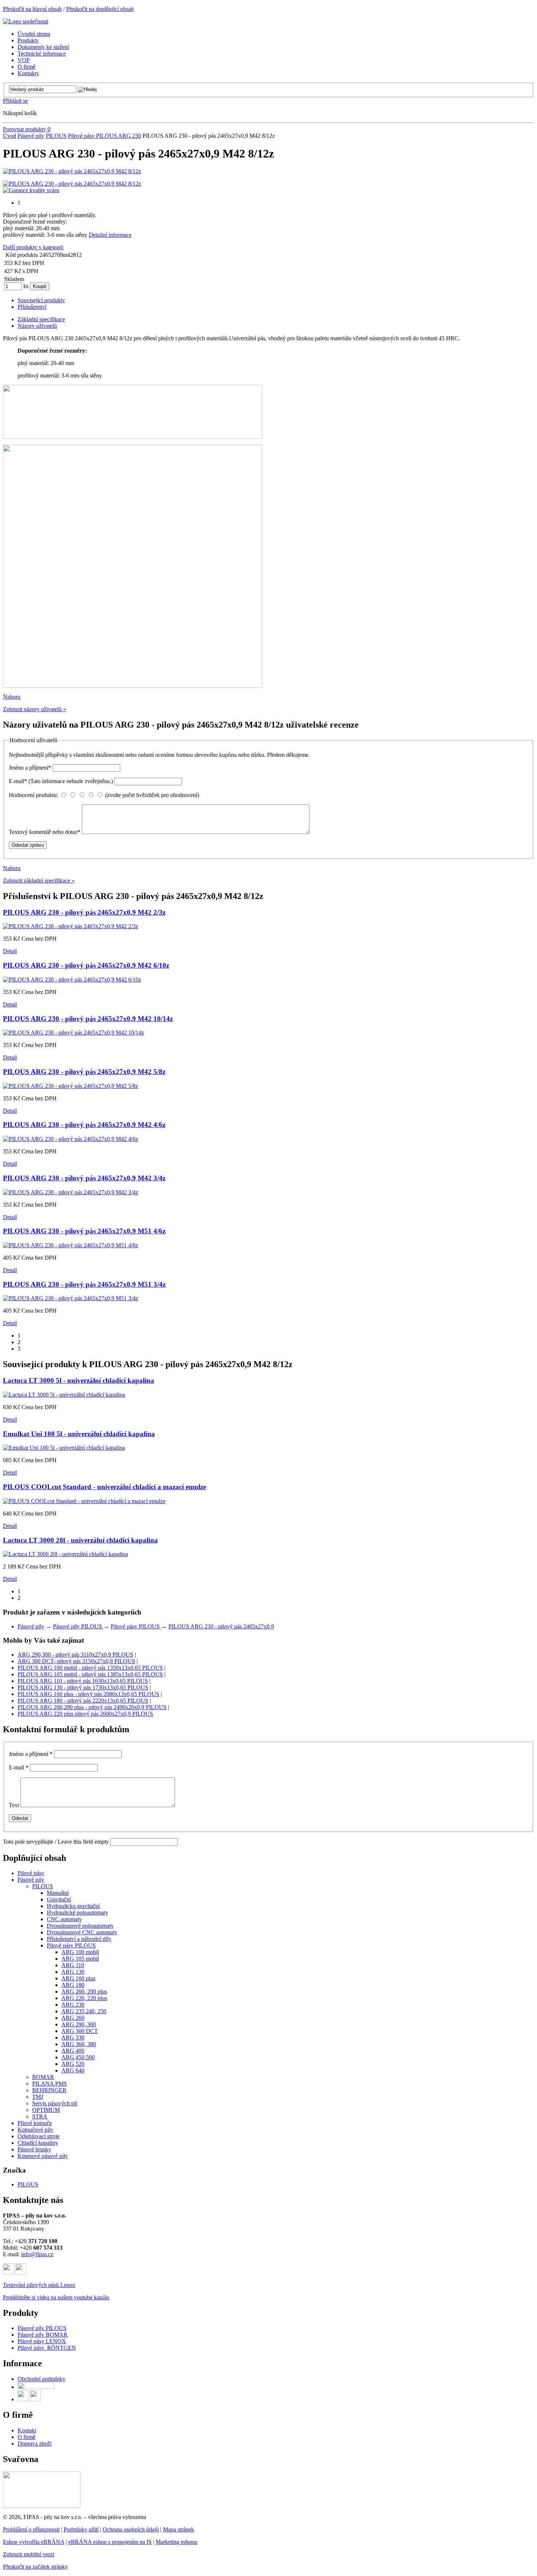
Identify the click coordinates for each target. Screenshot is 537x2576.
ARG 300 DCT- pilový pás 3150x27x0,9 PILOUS (76, 1661)
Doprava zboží (35, 2444)
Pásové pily (31, 136)
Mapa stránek (178, 2529)
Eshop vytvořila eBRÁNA (34, 2542)
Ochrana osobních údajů (131, 2529)
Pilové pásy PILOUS (93, 136)
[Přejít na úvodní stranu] (26, 21)
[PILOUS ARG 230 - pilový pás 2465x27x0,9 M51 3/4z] (71, 1298)
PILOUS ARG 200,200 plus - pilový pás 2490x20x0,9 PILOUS (92, 1707)
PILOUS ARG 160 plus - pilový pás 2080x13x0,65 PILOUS (88, 1694)
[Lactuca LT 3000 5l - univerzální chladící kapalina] (64, 1395)
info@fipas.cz (37, 2254)
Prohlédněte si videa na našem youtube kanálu (56, 2297)
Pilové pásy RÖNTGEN (47, 2348)
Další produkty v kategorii (33, 247)
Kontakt (27, 2430)
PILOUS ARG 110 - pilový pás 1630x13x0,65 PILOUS (83, 1681)
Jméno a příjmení (30, 768)
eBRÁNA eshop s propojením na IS (110, 2542)
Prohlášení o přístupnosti (31, 2529)
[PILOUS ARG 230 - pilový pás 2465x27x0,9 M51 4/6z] (71, 1245)
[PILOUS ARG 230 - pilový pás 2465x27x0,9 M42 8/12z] (72, 171)
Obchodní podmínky (41, 2379)
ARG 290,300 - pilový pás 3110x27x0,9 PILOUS (75, 1655)
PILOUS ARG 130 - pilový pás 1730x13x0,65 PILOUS (83, 1687)
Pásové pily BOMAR (43, 2335)
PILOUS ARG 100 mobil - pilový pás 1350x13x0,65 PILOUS (90, 1668)
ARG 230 (130, 136)
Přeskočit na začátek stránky (35, 2567)
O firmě (26, 2437)
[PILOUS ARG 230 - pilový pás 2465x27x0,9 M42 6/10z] (72, 980)
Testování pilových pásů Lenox (39, 2285)
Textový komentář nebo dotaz (45, 832)
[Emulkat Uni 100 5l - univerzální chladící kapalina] (64, 1448)
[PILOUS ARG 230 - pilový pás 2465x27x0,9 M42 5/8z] (71, 1086)
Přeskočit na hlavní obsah (32, 9)
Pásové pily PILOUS (78, 1626)
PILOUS (56, 136)
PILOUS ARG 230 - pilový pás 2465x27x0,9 (221, 1626)
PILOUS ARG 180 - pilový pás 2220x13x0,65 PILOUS (83, 1701)
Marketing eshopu (176, 2542)
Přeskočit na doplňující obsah (100, 9)
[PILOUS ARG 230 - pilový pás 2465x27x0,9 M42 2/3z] (71, 926)
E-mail (61, 781)
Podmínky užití (81, 2529)
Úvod (9, 136)
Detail (10, 951)
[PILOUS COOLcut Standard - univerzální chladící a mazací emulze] (84, 1501)
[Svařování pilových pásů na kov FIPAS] (42, 2506)
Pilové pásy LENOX (42, 2341)
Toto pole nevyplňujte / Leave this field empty (56, 1842)
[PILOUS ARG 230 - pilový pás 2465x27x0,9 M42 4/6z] (71, 1139)
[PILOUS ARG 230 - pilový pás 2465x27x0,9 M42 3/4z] (71, 1192)
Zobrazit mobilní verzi (28, 2554)
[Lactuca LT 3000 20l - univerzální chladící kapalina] (65, 1554)
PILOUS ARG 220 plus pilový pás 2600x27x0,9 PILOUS (85, 1714)
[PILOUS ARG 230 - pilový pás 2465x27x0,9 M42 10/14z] (73, 1033)
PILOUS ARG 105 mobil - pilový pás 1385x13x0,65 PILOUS (90, 1674)
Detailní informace (110, 235)
